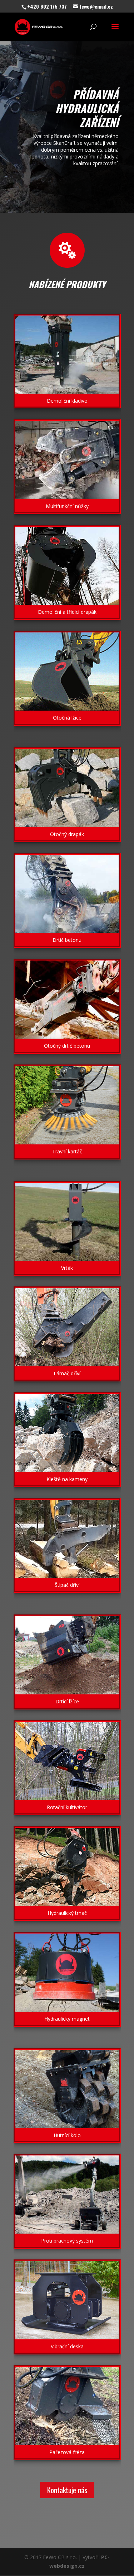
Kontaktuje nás (67, 2490)
